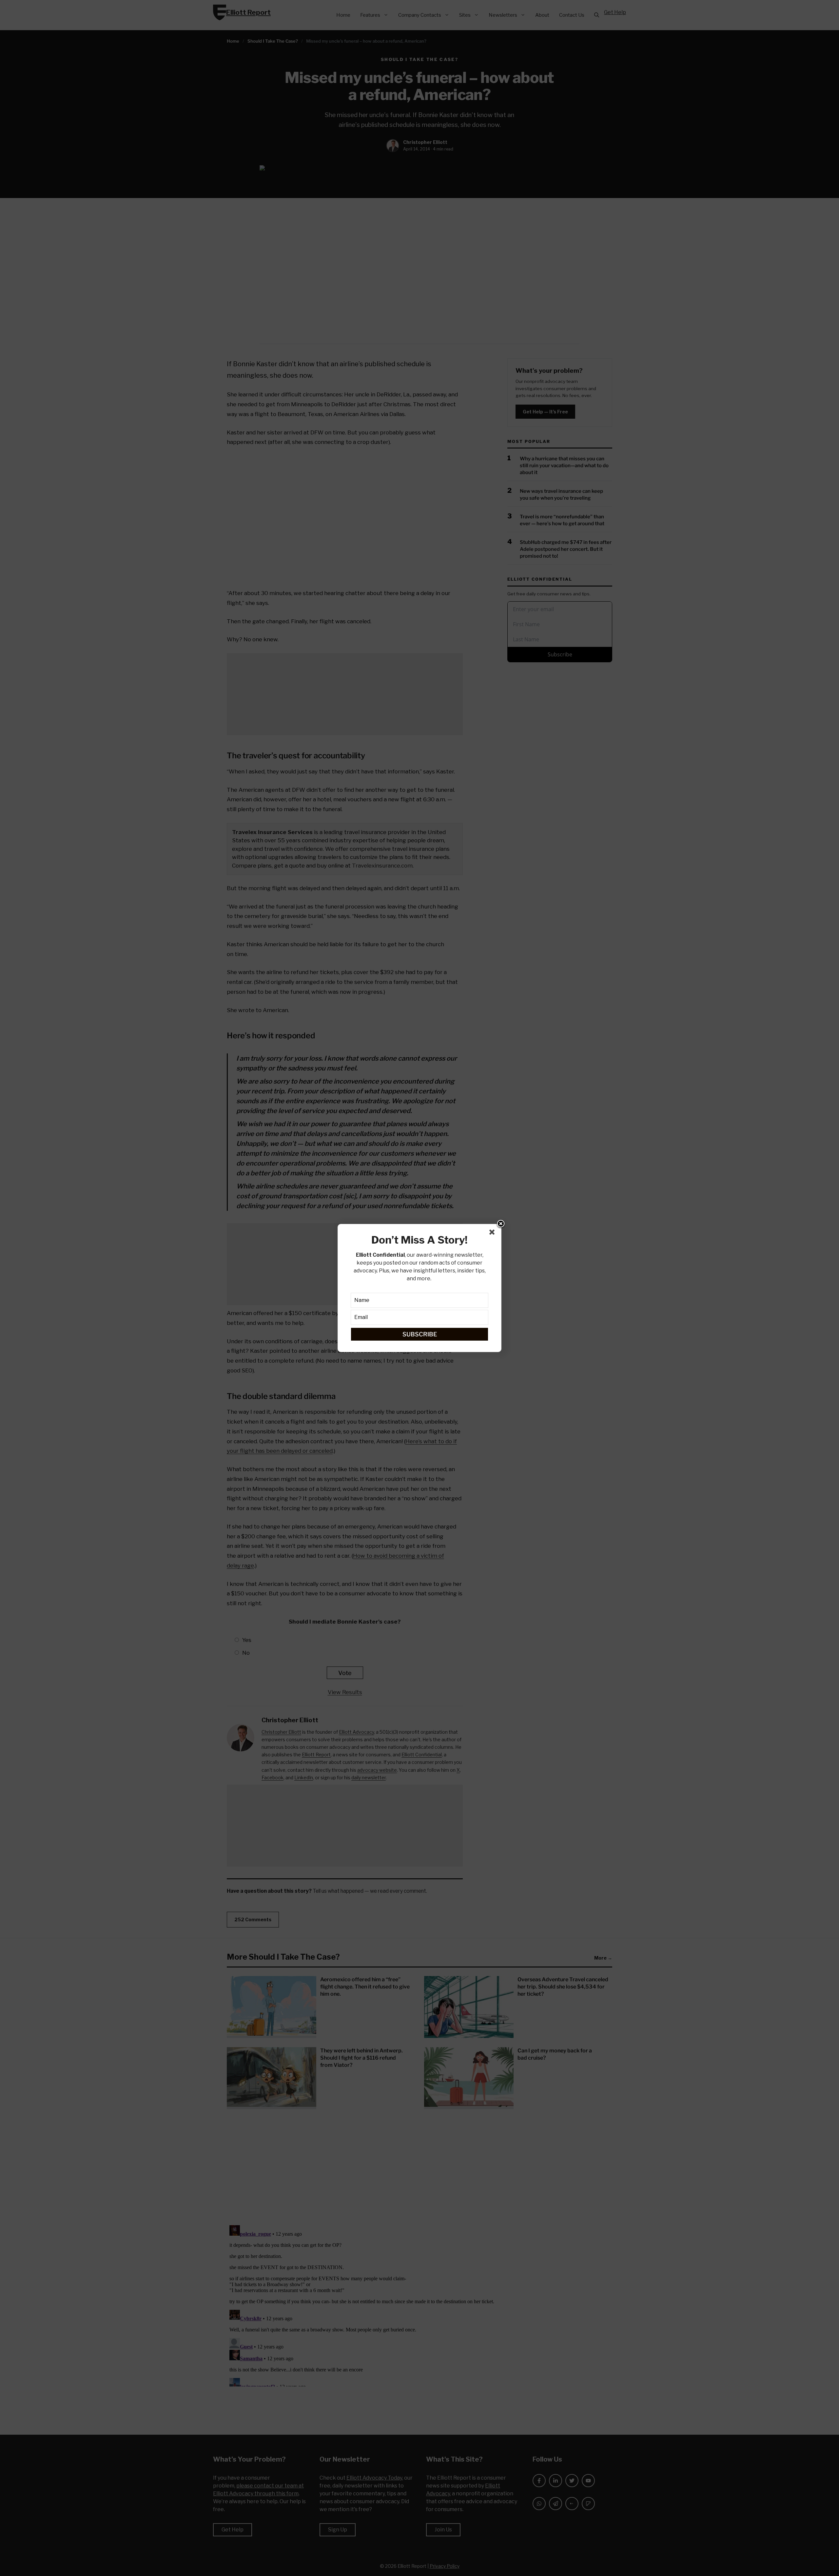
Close (501, 1224)
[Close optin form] (493, 1233)
